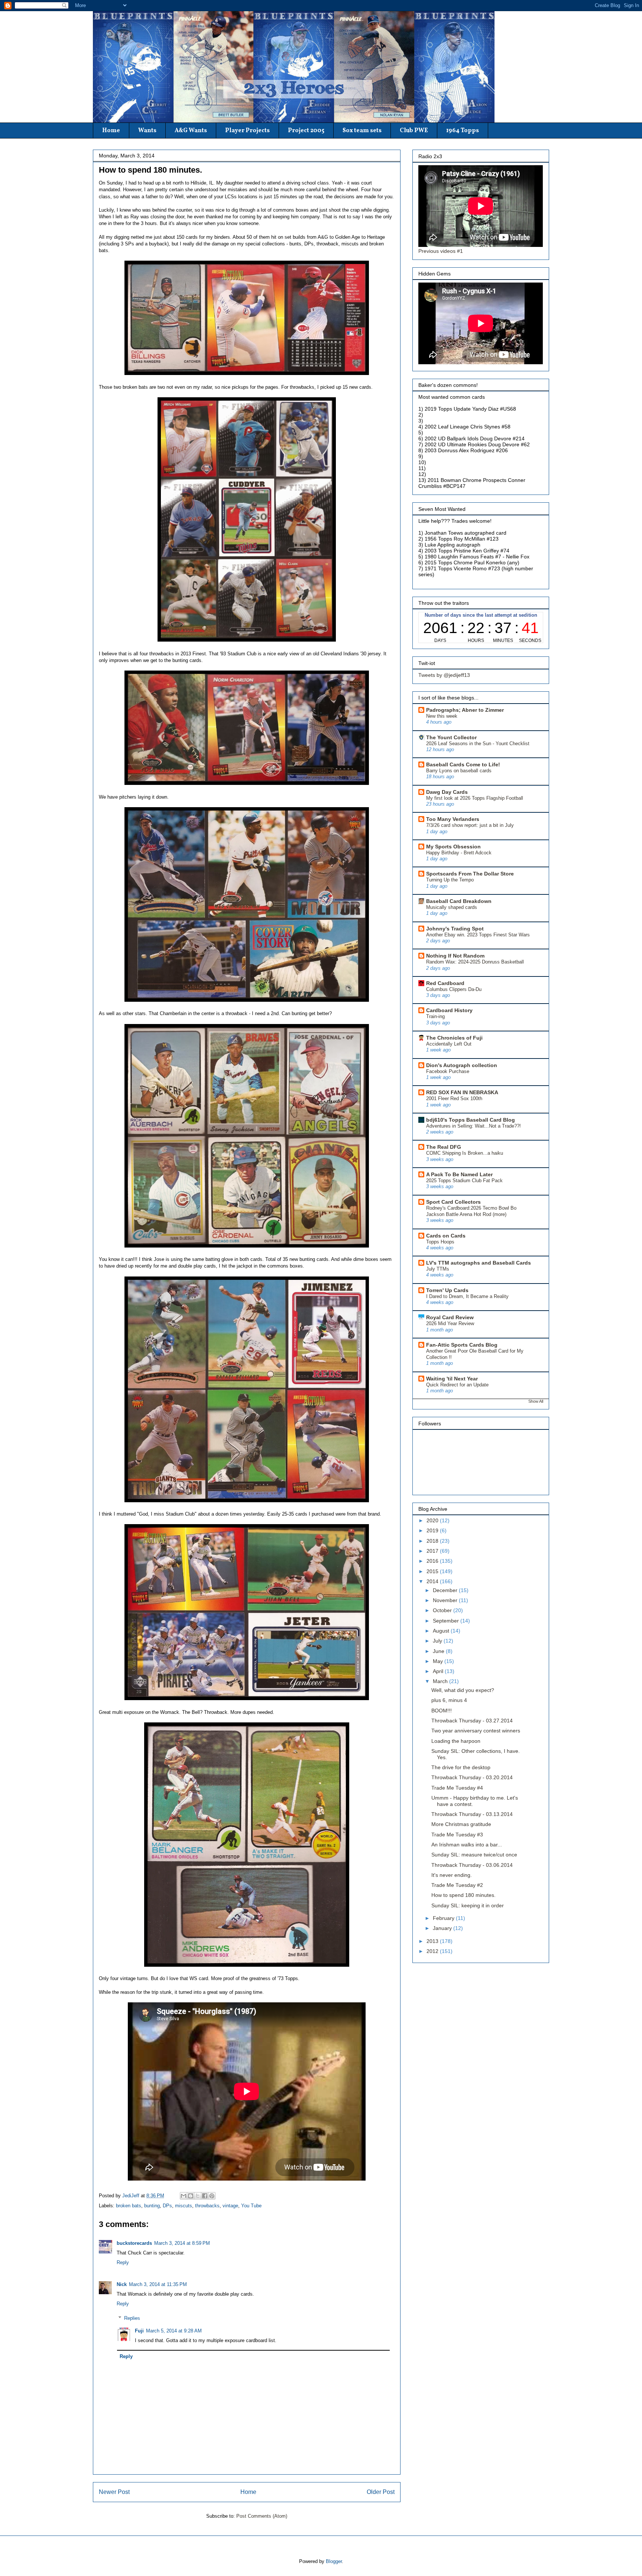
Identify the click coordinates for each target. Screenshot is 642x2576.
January (443, 1928)
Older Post (381, 2492)
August (442, 1631)
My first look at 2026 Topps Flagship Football (475, 798)
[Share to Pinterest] (212, 2196)
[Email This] (184, 2196)
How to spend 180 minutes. (463, 1895)
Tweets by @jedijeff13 (444, 675)
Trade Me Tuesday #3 (457, 1835)
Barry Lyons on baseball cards (459, 771)
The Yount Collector (451, 737)
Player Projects (247, 131)
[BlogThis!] (191, 2196)
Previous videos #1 (441, 251)
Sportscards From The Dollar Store (470, 874)
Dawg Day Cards (447, 792)
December (446, 1590)
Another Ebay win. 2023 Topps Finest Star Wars (478, 935)
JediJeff (132, 2196)
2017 (433, 1551)
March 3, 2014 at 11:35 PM (158, 2284)
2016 (433, 1561)
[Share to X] (198, 2196)
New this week (442, 716)
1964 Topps (463, 131)
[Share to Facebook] (205, 2196)
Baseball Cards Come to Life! (463, 764)
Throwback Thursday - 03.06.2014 (472, 1865)
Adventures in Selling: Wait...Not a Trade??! (474, 1126)
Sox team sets (362, 131)
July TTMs (438, 1269)
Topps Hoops (440, 1242)
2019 (433, 1530)
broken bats (129, 2206)
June (439, 1651)
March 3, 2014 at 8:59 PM (182, 2243)
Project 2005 (306, 131)
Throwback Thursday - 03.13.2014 (472, 1814)
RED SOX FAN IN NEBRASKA (462, 1092)
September (447, 1621)
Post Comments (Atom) (262, 2516)
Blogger (334, 2561)
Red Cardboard (445, 983)
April (439, 1671)
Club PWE (414, 131)
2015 (433, 1571)
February (444, 1918)
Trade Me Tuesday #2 (457, 1885)
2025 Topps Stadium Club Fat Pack (464, 1181)
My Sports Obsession (453, 847)
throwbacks (207, 2206)
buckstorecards (134, 2243)
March (441, 1681)
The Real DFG (444, 1147)
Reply (123, 2262)
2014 (433, 1581)
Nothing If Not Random (455, 956)
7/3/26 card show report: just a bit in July (470, 825)
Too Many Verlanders (453, 819)
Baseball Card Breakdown (459, 901)
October (443, 1610)
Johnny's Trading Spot (455, 929)
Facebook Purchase (448, 1071)
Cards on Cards (446, 1236)
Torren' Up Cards (447, 1290)
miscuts (184, 2206)
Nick (122, 2284)
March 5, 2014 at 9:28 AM (174, 2331)
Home (111, 131)
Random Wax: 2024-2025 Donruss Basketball (475, 962)
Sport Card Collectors (453, 1202)
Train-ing (435, 1016)
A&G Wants (191, 131)
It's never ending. (452, 1875)
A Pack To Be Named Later (459, 1174)
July (438, 1641)
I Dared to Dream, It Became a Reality (467, 1296)
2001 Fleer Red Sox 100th (454, 1098)
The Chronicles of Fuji (454, 1038)
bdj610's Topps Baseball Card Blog (471, 1120)
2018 (433, 1541)
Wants (147, 131)
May (439, 1661)
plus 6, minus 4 (449, 1700)
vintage (230, 2206)
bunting (152, 2206)
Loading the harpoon (456, 1741)
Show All (536, 1401)
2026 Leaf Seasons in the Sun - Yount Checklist (478, 744)
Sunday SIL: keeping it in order (468, 1905)
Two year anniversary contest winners (476, 1731)
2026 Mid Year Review (450, 1323)
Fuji (139, 2331)
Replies (132, 2318)
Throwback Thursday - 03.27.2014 (472, 1721)
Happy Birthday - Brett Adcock (459, 853)
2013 (433, 1941)
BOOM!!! (442, 1711)
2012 (433, 1951)
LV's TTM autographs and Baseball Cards (479, 1263)
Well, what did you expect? (463, 1690)
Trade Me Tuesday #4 (457, 1788)
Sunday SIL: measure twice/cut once (474, 1855)
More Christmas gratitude (461, 1824)
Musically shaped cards (452, 907)
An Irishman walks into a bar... (467, 1845)
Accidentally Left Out (449, 1044)
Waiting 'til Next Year (452, 1379)
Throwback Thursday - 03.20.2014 (472, 1777)
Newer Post (114, 2492)
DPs (167, 2206)
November (446, 1600)
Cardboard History (449, 1010)
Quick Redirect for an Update (457, 1385)
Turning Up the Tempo (450, 880)
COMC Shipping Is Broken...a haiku (465, 1153)
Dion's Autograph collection (462, 1065)
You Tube (251, 2206)
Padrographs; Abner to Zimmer (465, 710)
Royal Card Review (450, 1317)
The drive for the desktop (461, 1767)
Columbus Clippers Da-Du (454, 989)
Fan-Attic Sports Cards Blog (462, 1345)
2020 (433, 1520)
